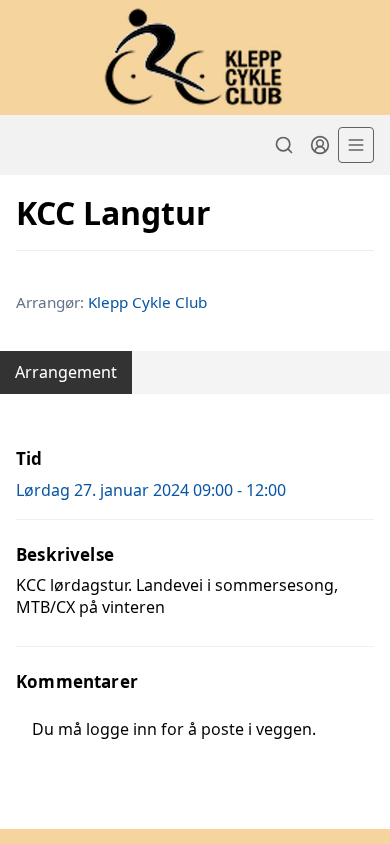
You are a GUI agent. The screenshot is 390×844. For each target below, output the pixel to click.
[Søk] (284, 145)
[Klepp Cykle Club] (195, 57)
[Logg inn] (320, 145)
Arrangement (66, 372)
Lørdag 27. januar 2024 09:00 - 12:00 (151, 490)
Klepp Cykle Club (147, 302)
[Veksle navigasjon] (356, 145)
